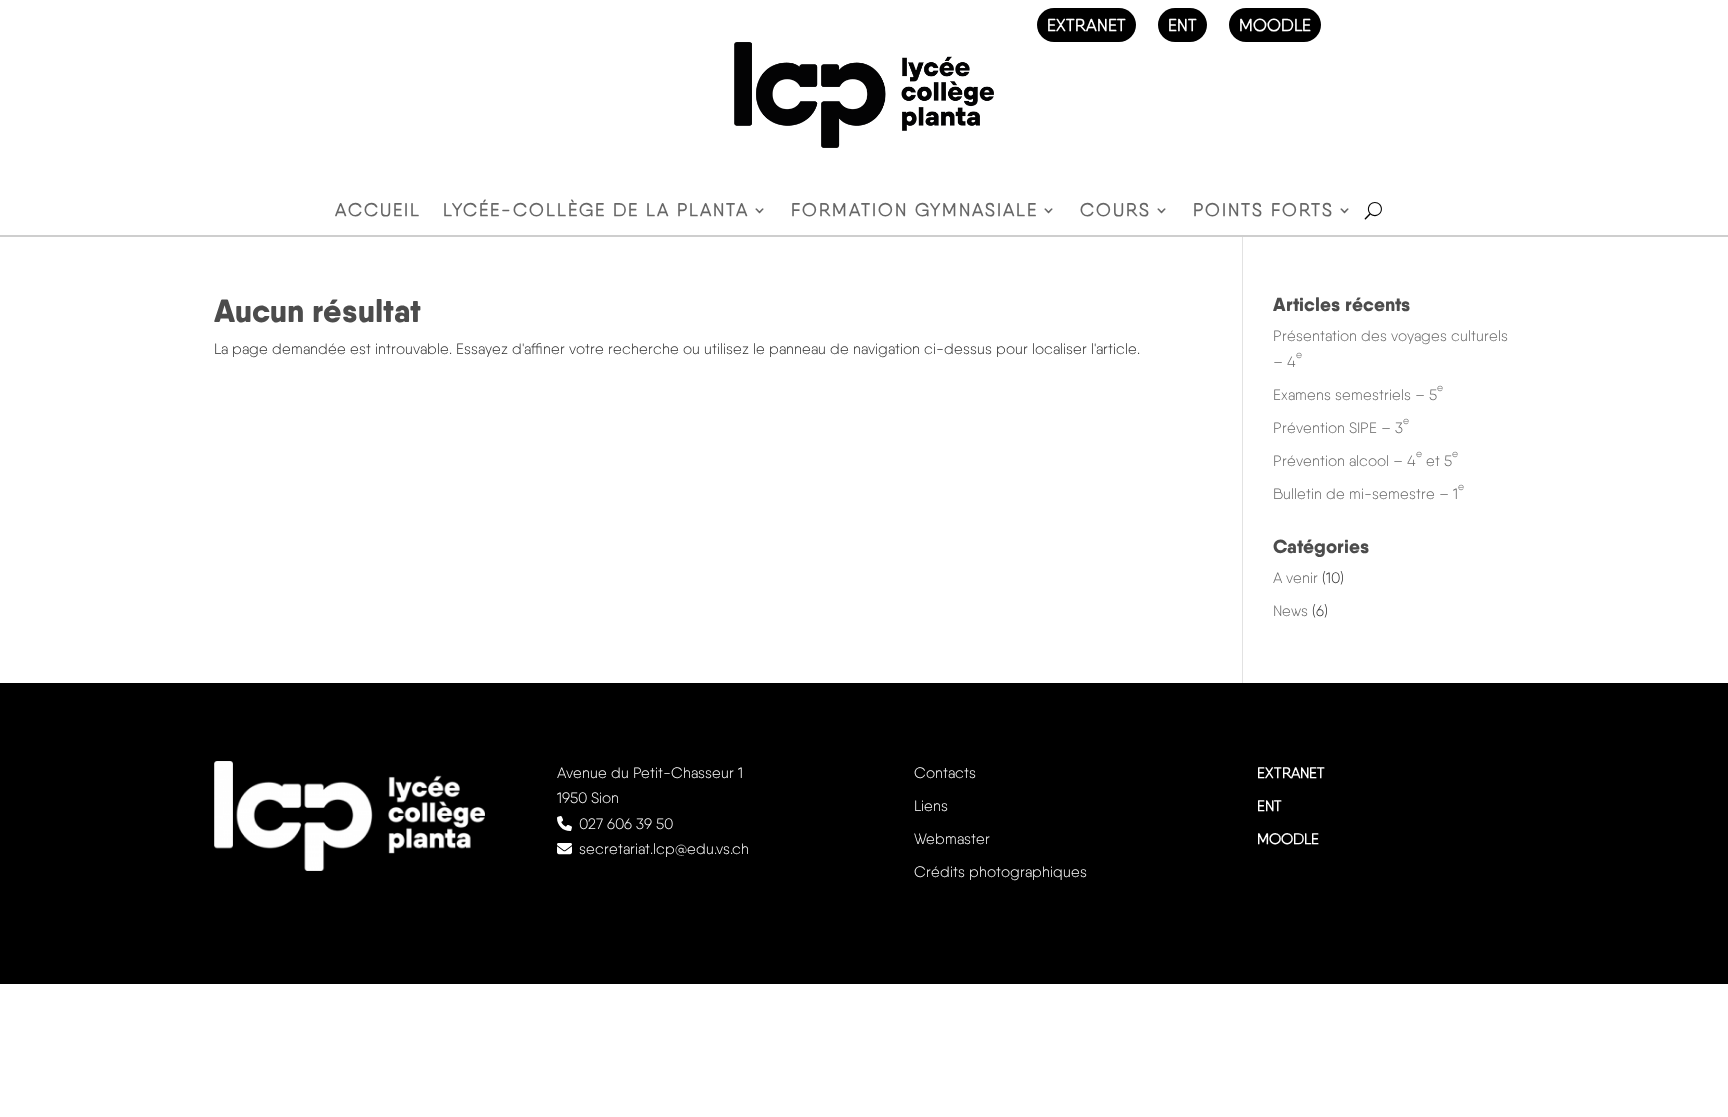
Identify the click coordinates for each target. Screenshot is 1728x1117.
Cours (1115, 211)
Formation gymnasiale (914, 211)
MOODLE (1275, 25)
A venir (1295, 578)
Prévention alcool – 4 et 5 (1365, 461)
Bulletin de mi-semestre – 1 (1368, 494)
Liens (931, 806)
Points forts (1263, 211)
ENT (1182, 25)
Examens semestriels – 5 (1358, 395)
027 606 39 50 (626, 824)
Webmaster (952, 839)
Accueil (378, 211)
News (1290, 611)
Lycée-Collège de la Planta (596, 211)
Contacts (945, 773)
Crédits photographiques (1000, 872)
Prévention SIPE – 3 (1341, 428)
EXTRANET (1086, 25)
